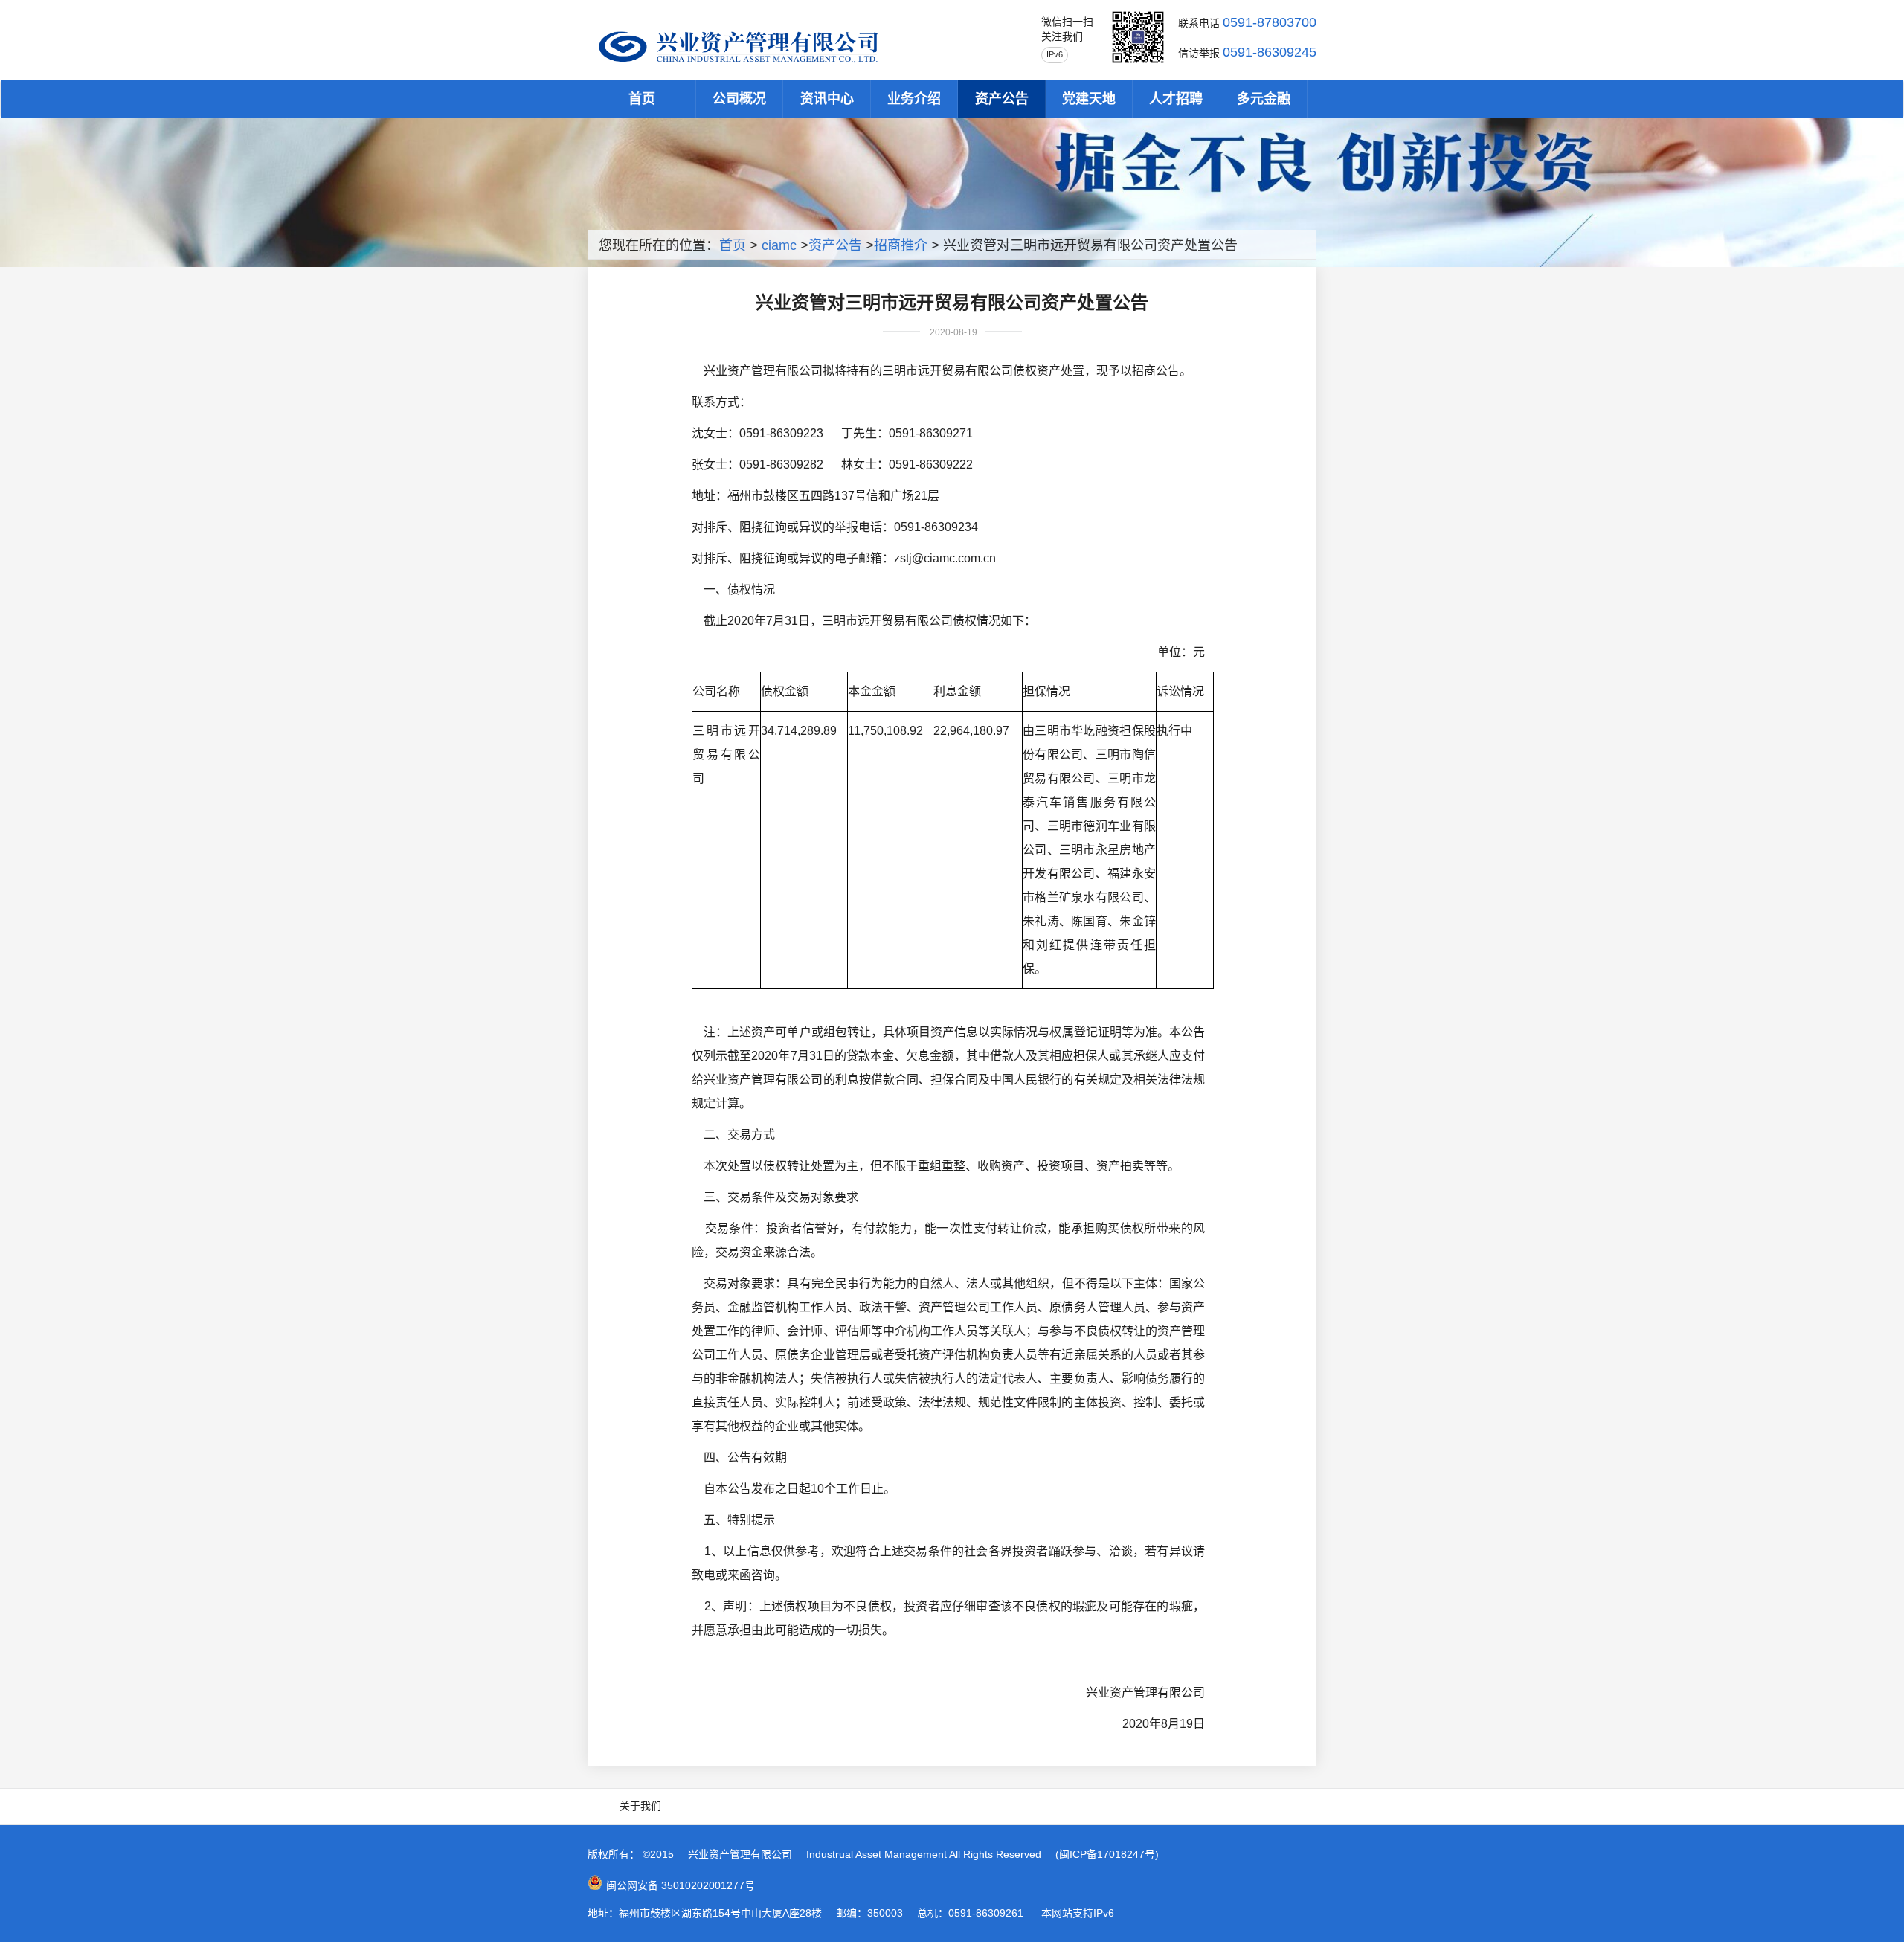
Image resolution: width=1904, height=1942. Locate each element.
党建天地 (1089, 99)
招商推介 (901, 245)
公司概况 (739, 99)
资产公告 (1002, 99)
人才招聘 (1176, 99)
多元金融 (1264, 99)
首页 (642, 99)
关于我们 (640, 1806)
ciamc (779, 245)
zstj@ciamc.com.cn (945, 558)
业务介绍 (914, 99)
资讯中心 (827, 99)
